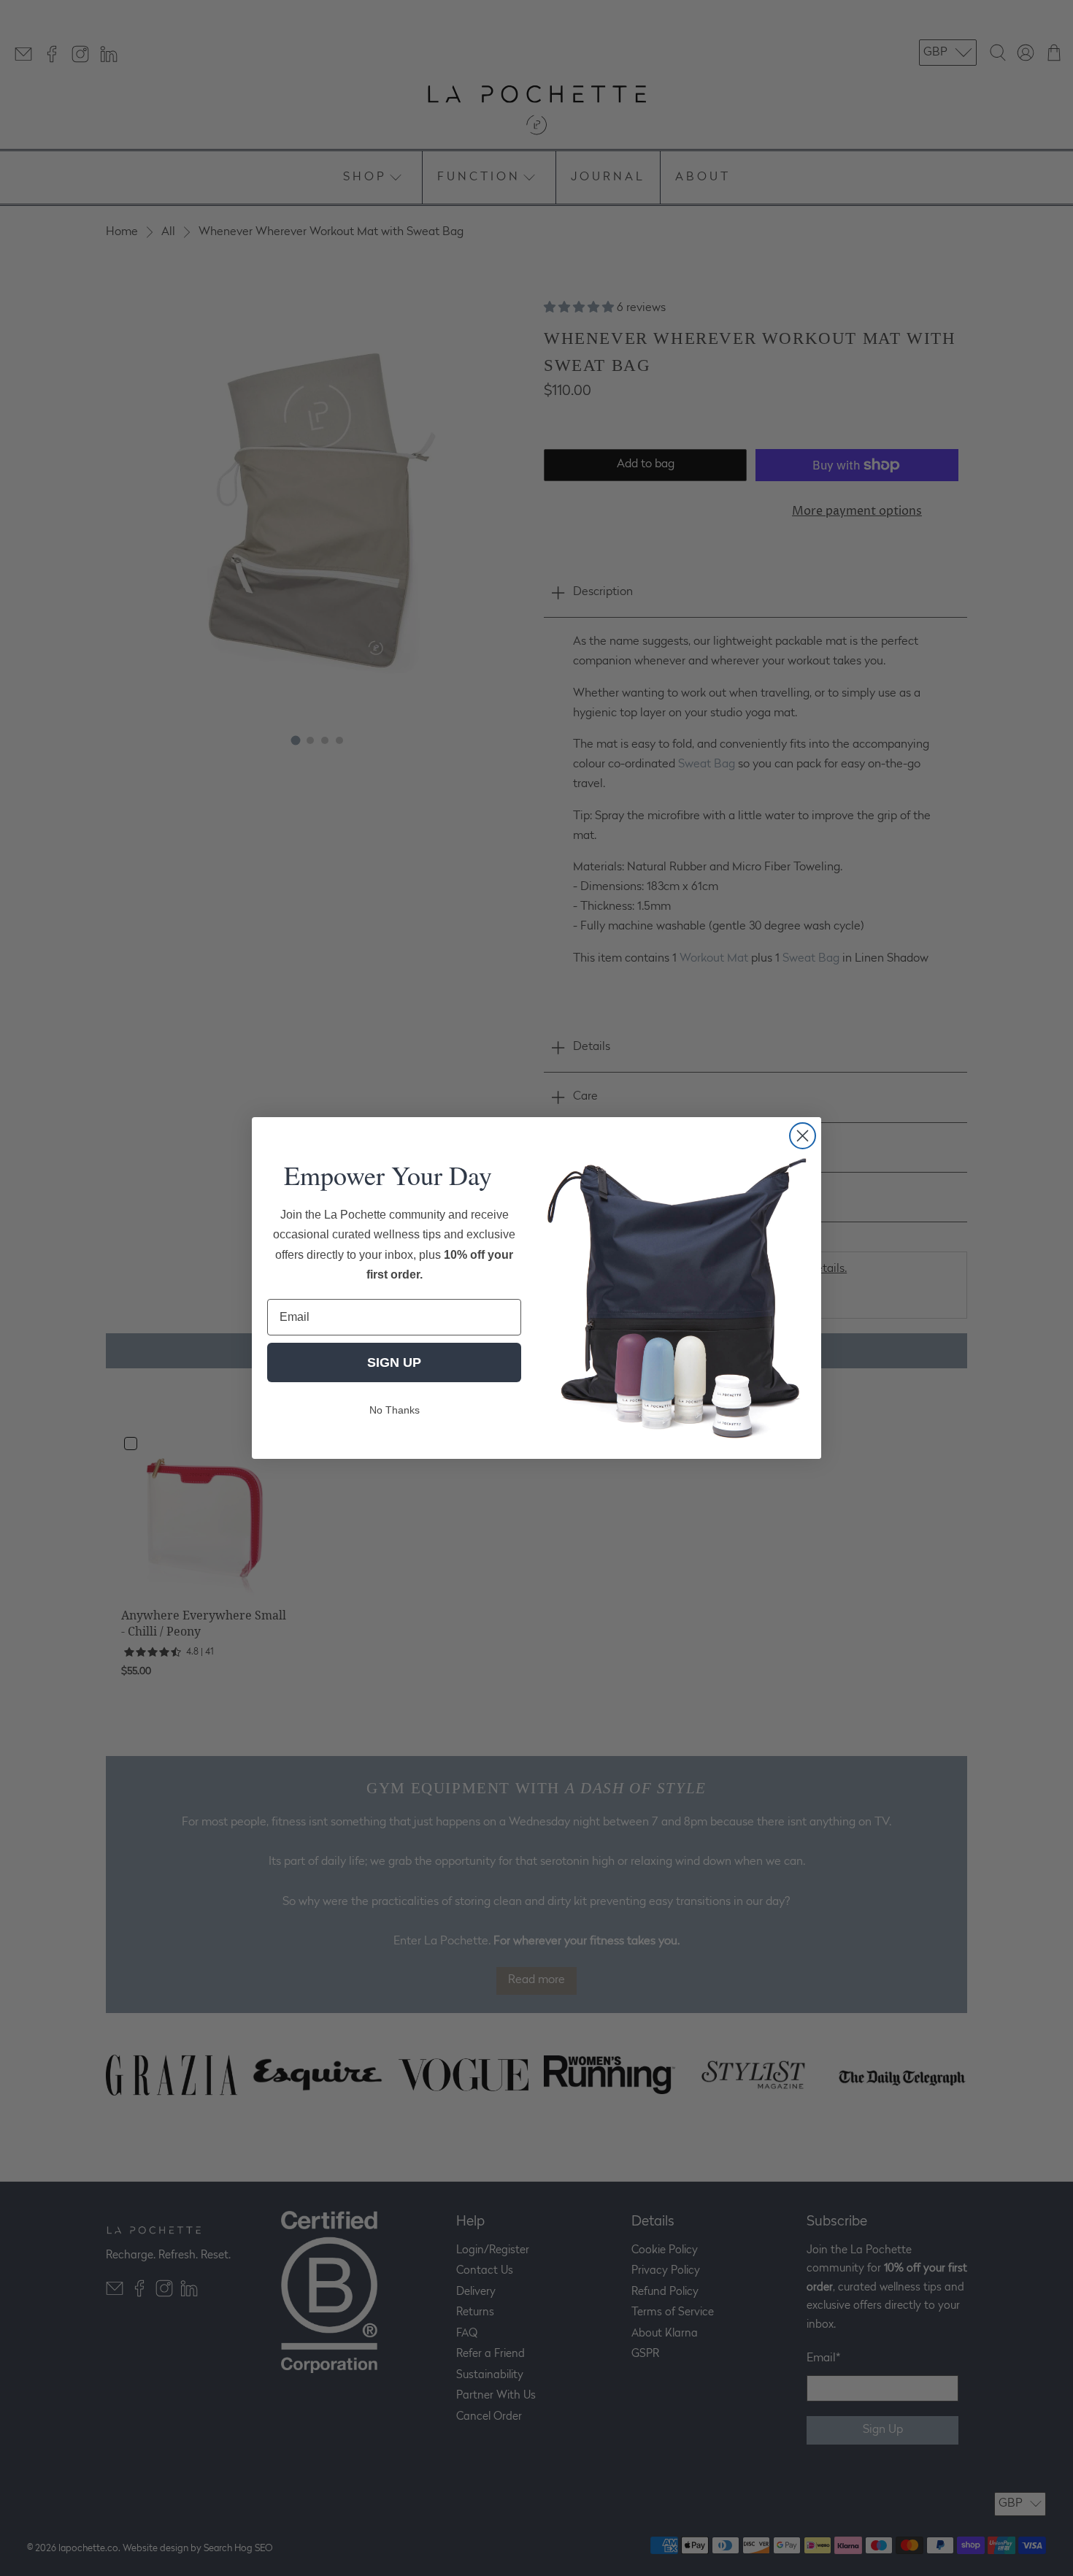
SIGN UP (394, 1362)
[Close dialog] (803, 1136)
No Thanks (395, 1410)
